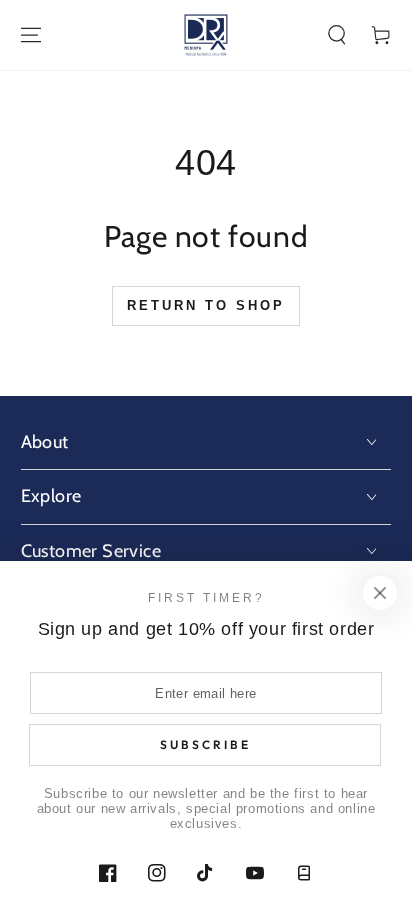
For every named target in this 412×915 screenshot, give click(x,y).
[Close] (380, 593)
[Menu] (31, 35)
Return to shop (206, 305)
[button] (337, 35)
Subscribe (205, 744)
